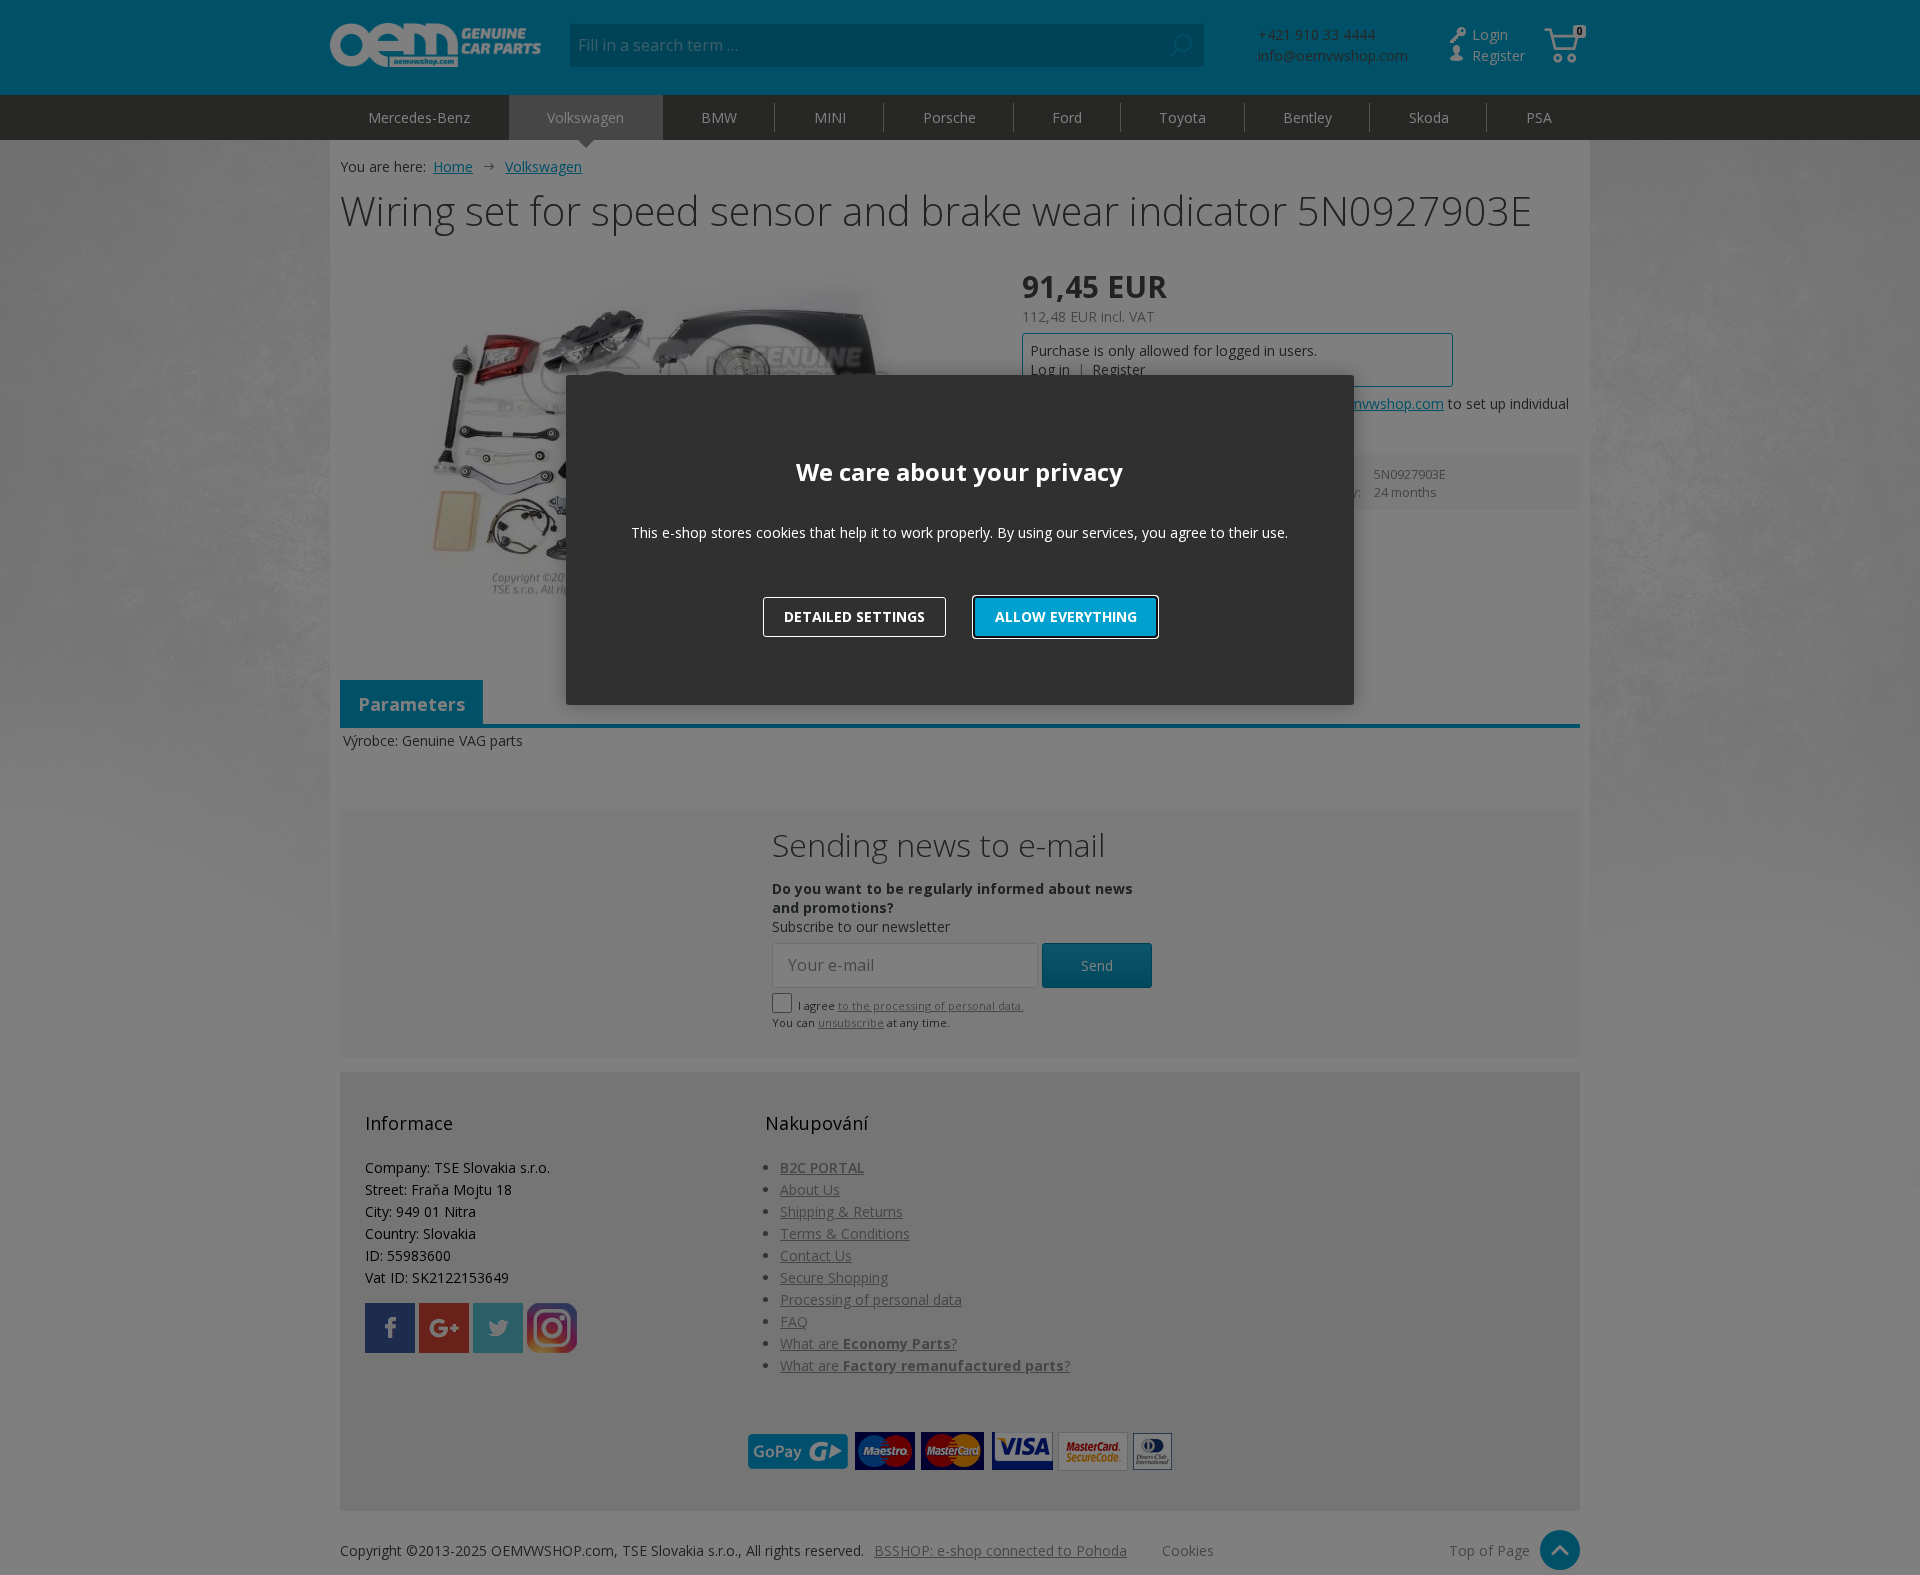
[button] (1065, 617)
